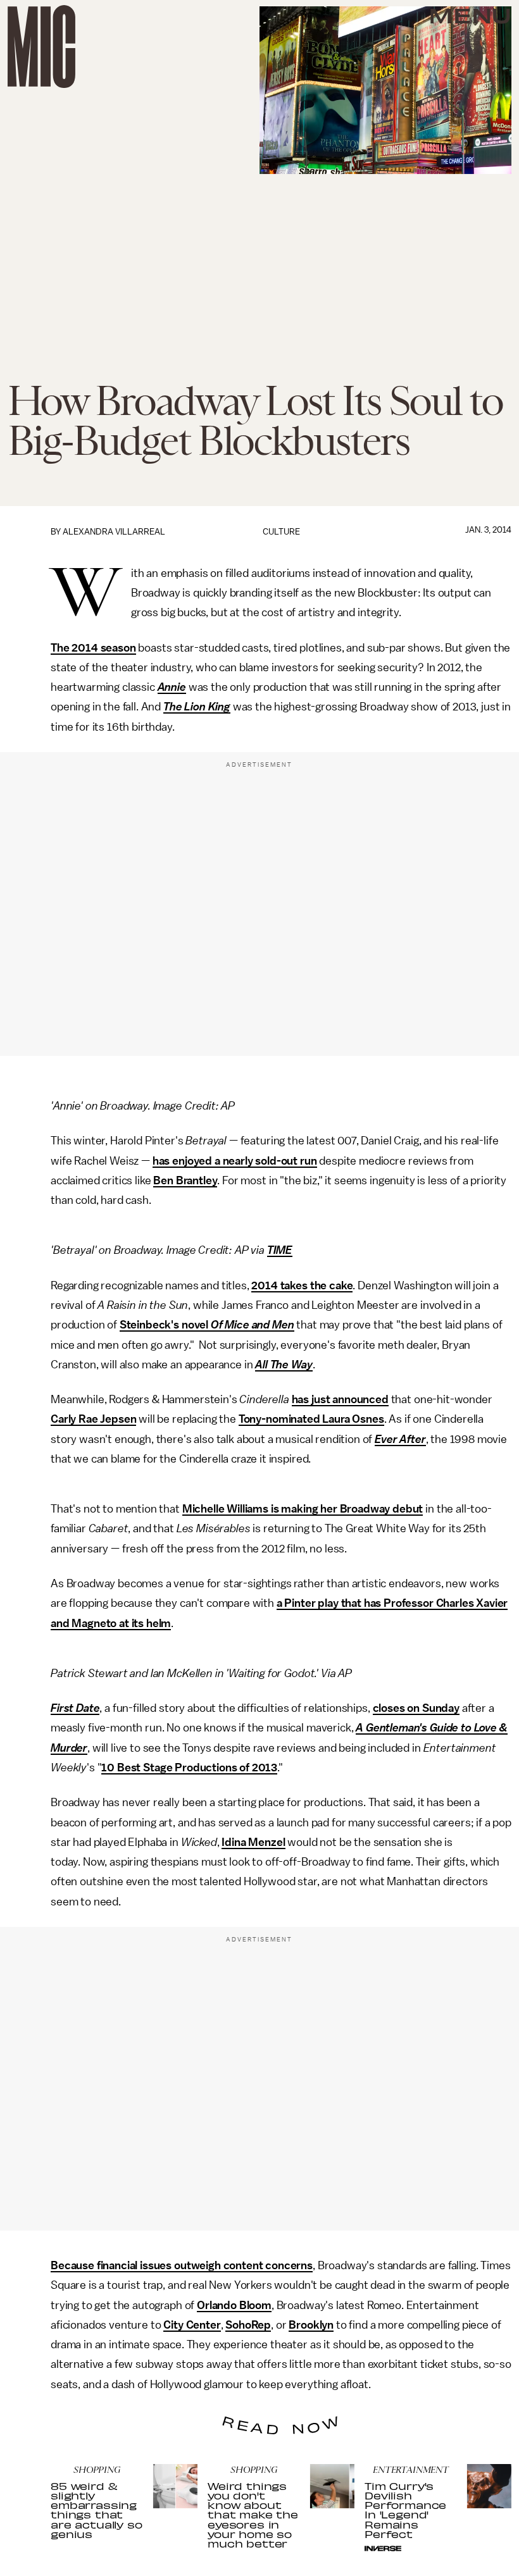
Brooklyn (311, 2325)
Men (283, 1325)
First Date (75, 1708)
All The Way (284, 1365)
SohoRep (248, 2325)
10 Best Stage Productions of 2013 (189, 1768)
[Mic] (41, 46)
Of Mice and (239, 1325)
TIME (280, 1250)
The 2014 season (93, 648)
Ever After (400, 1439)
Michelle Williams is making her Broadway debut (303, 1509)
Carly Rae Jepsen (93, 1419)
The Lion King (197, 707)
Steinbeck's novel (164, 1325)
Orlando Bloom (234, 2305)
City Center (192, 2325)
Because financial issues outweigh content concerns (182, 2265)
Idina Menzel (253, 1842)
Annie (172, 687)
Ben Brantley (185, 1180)
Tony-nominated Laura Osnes (311, 1419)
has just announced (340, 1399)
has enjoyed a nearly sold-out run (235, 1161)
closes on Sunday (416, 1708)
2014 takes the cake (302, 1285)
